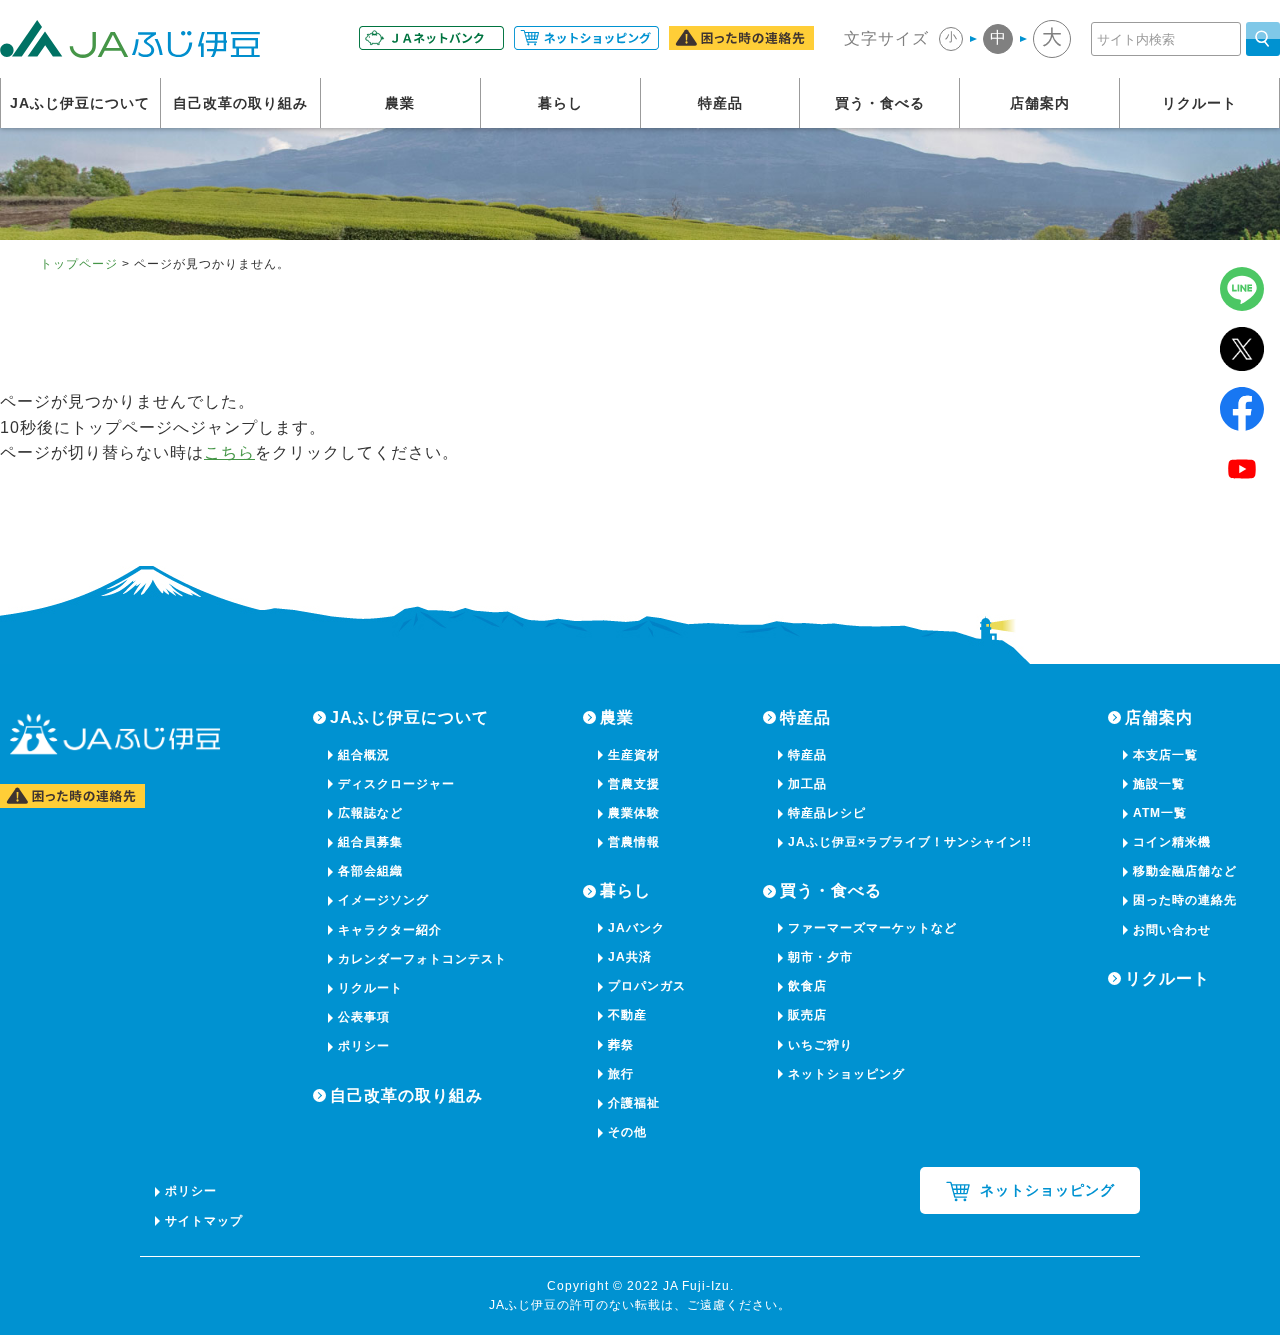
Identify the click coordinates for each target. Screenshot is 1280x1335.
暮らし (560, 103)
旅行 (621, 1074)
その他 (627, 1132)
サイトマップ (204, 1221)
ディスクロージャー (396, 784)
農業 (400, 103)
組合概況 (364, 755)
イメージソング (383, 900)
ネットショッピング (846, 1074)
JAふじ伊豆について (80, 103)
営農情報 (634, 842)
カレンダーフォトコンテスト (422, 959)
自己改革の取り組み (240, 103)
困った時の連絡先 (1185, 900)
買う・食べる (880, 103)
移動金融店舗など (1185, 871)
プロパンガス (647, 986)
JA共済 (630, 957)
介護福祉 (634, 1103)
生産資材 (634, 755)
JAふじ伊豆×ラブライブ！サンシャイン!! (910, 842)
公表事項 (364, 1017)
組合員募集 (370, 842)
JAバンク (636, 928)
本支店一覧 (1165, 755)
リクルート (1199, 103)
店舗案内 (1040, 103)
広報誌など (370, 813)
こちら (229, 452)
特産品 (720, 103)
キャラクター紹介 (390, 930)
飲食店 (807, 986)
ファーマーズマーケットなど (872, 928)
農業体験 (634, 813)
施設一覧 (1159, 784)
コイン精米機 (1172, 842)
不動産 (627, 1015)
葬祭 (621, 1045)
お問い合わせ (1172, 930)
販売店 (807, 1015)
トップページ (79, 264)
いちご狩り (820, 1045)
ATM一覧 (1160, 813)
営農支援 (634, 784)
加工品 (807, 784)
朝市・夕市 (820, 957)
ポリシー (364, 1046)
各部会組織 (370, 871)
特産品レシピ (827, 813)
